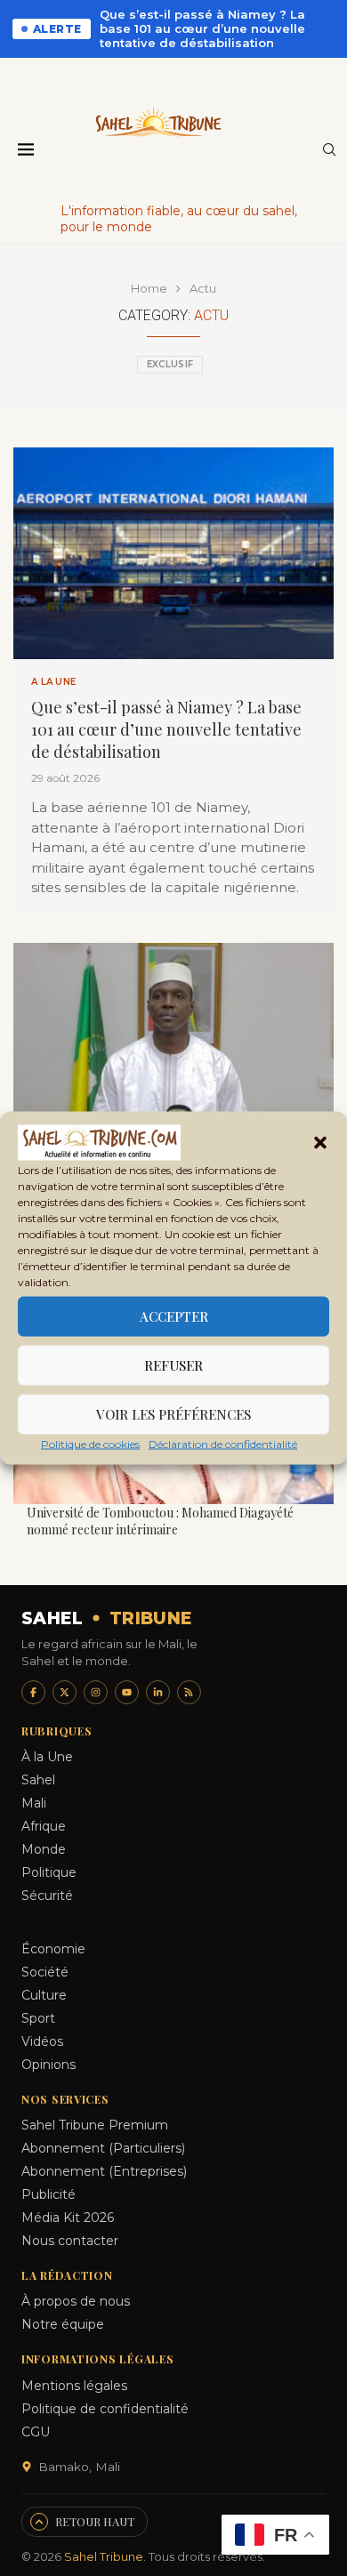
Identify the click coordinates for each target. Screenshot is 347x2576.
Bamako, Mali (79, 2467)
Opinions (48, 2065)
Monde (44, 1849)
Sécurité (47, 1896)
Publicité (48, 2194)
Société (45, 1972)
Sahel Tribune (104, 2556)
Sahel (38, 1780)
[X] (65, 1692)
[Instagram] (96, 1692)
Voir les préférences (173, 1414)
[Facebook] (33, 1692)
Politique (49, 1872)
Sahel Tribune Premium (95, 2125)
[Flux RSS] (189, 1692)
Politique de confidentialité (105, 2409)
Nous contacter (70, 2241)
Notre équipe (63, 2324)
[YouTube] (127, 1692)
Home (149, 288)
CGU (36, 2432)
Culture (44, 1995)
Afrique (44, 1826)
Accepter (174, 1316)
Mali (34, 1803)
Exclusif (170, 364)
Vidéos (42, 2041)
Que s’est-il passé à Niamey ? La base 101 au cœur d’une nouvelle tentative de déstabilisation (202, 28)
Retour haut (95, 2521)
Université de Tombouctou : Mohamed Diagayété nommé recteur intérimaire (160, 1521)
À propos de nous (76, 2301)
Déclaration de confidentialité (223, 1443)
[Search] (329, 151)
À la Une (47, 1757)
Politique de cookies (90, 1443)
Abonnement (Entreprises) (104, 2171)
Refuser (173, 1365)
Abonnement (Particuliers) (103, 2148)
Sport (38, 2018)
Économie (53, 1949)
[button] (320, 1143)
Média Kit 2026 (68, 2218)
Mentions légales (74, 2386)
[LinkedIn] (158, 1692)
